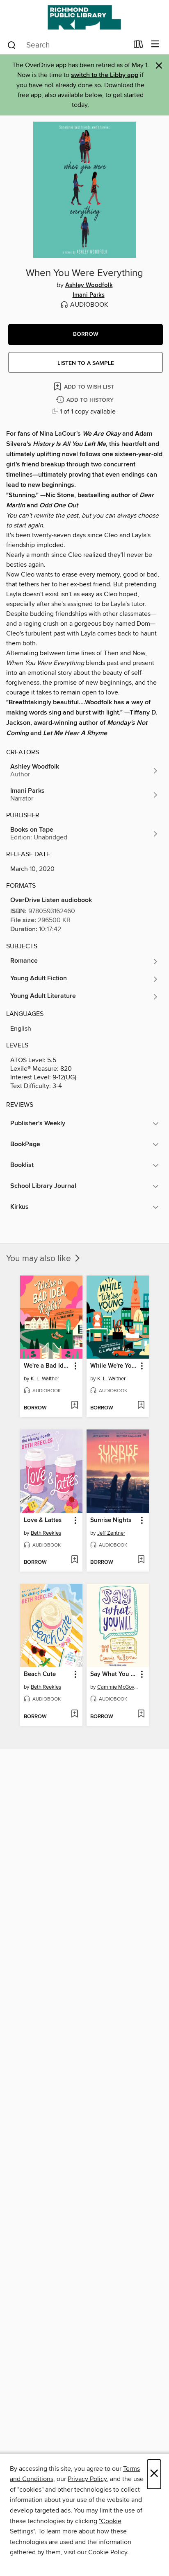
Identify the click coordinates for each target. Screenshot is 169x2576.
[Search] (12, 45)
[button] (86, 335)
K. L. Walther (45, 1379)
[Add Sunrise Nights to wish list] (141, 1560)
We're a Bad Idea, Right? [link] (47, 1366)
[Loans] (138, 46)
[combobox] (67, 45)
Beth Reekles (46, 1533)
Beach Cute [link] (40, 1674)
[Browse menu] (155, 44)
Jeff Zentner (111, 1533)
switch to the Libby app (105, 75)
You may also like (40, 1259)
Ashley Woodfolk (89, 285)
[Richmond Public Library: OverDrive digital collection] (84, 17)
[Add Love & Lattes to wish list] (74, 1560)
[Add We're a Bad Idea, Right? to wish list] (74, 1406)
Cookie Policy (108, 2552)
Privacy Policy (87, 2479)
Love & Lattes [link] (43, 1520)
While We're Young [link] (114, 1366)
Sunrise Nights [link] (111, 1520)
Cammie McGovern (119, 1687)
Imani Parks (89, 295)
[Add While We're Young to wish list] (141, 1406)
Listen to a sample (86, 363)
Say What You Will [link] (114, 1674)
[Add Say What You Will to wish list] (141, 1714)
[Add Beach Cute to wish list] (74, 1714)
